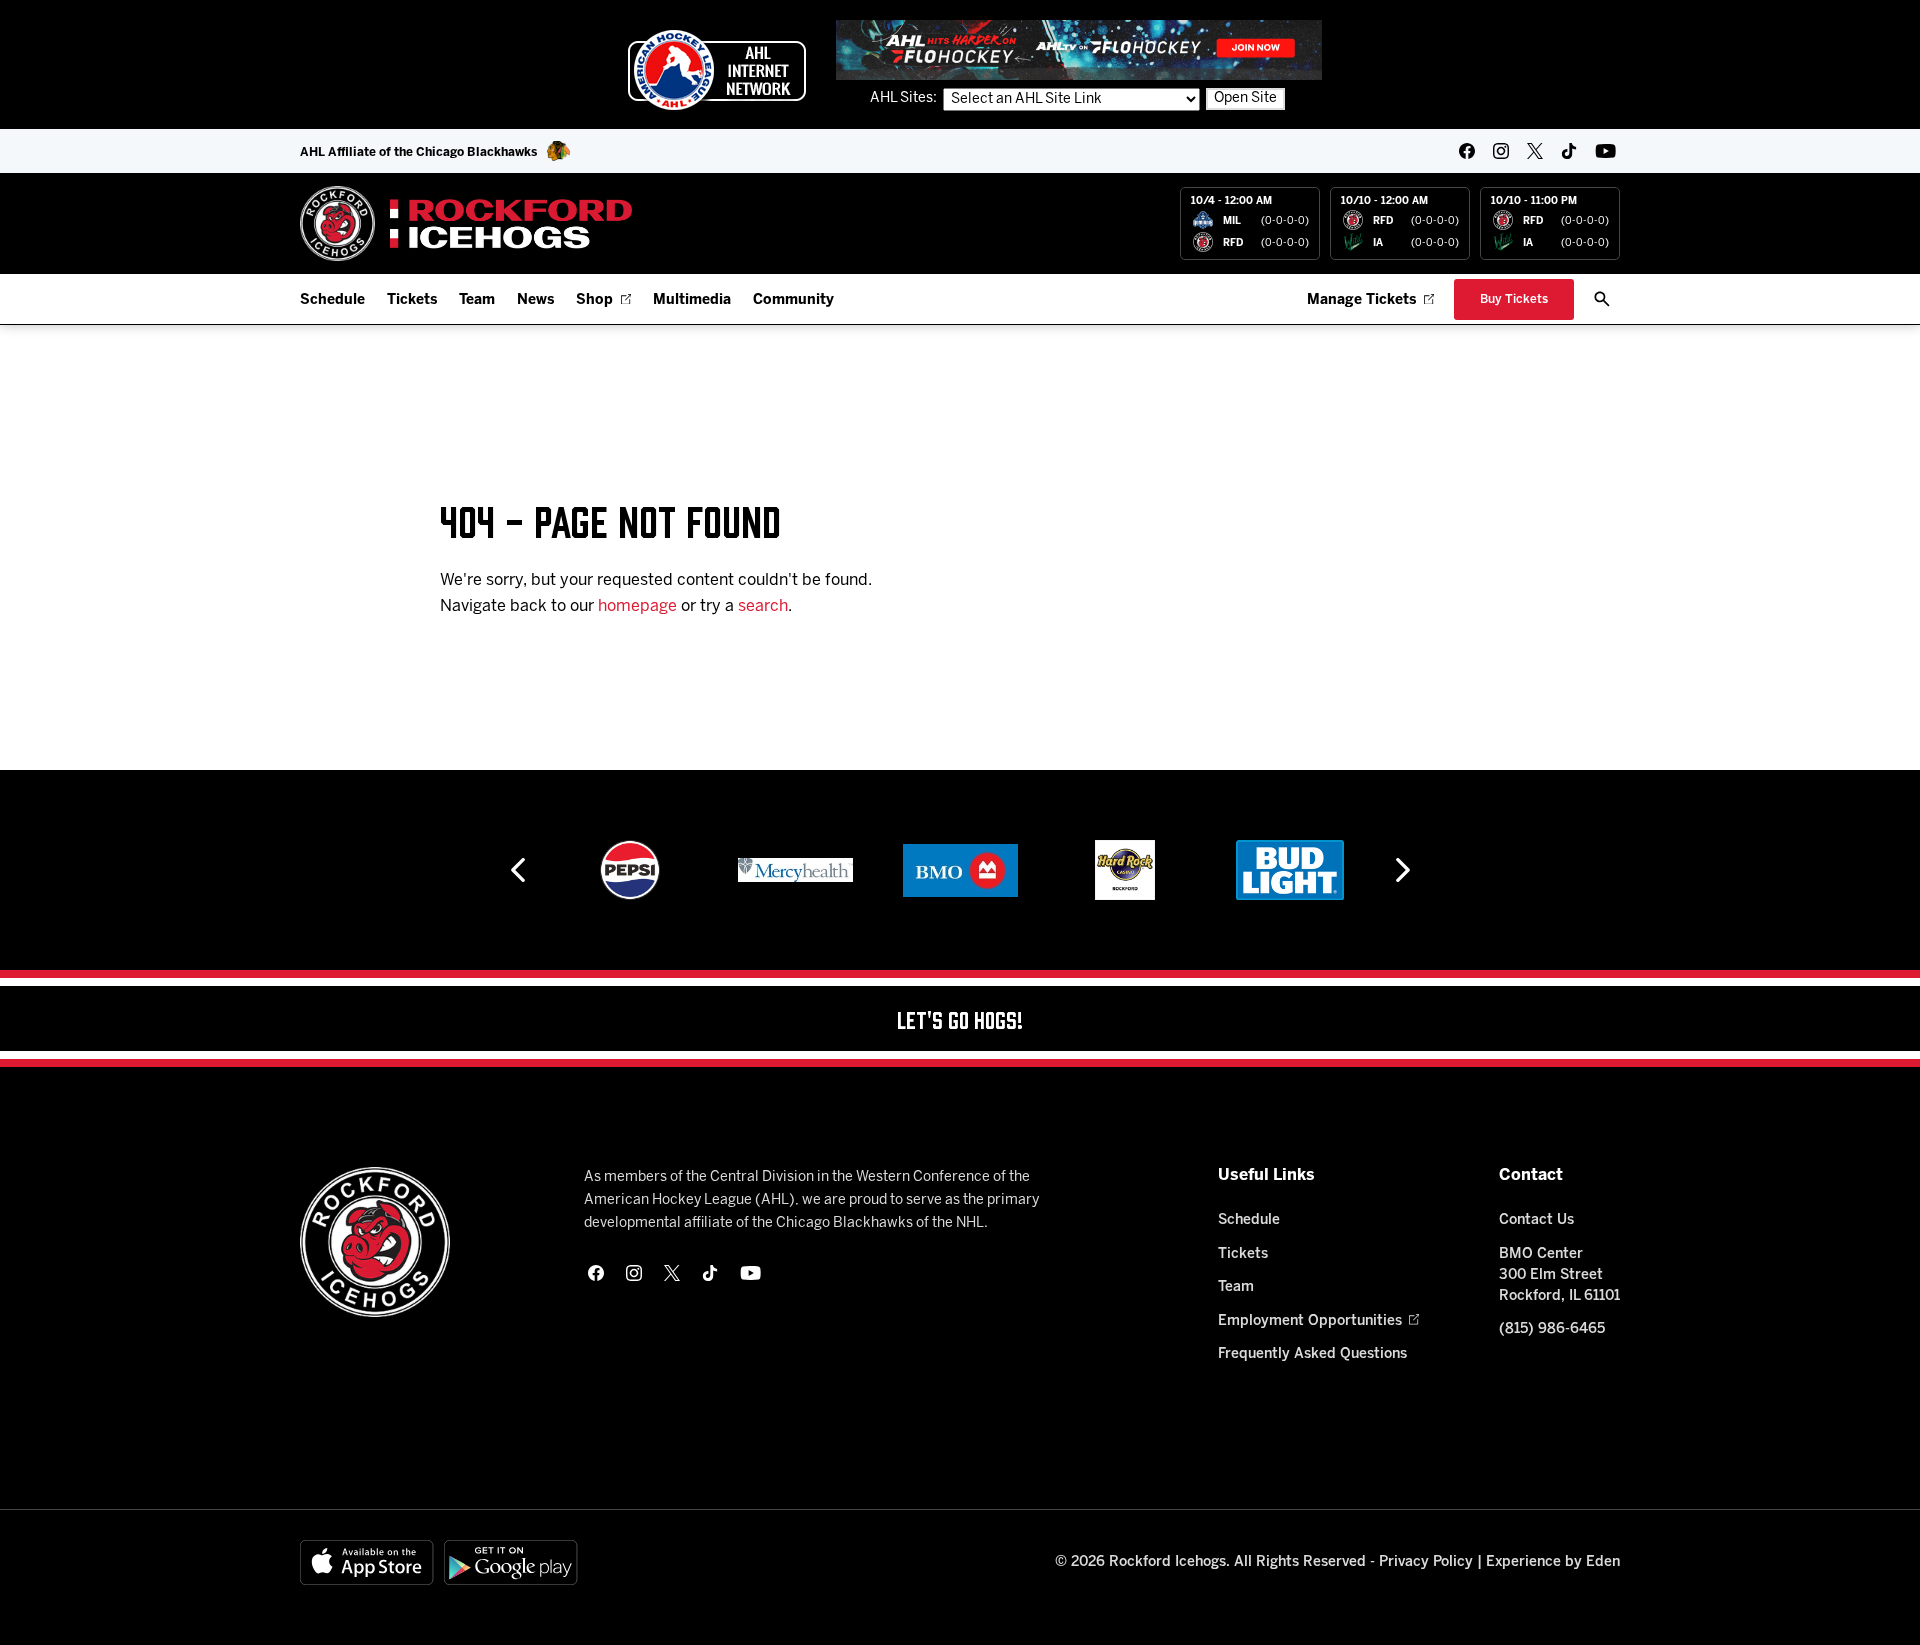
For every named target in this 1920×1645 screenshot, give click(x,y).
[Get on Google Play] (511, 1562)
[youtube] (1605, 151)
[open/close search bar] (1602, 299)
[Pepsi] (630, 870)
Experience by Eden (1553, 1562)
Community (793, 300)
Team (477, 300)
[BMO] (960, 870)
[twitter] (1535, 151)
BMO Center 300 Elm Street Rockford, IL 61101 (1559, 1275)
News (535, 300)
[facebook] (1467, 151)
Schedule (332, 300)
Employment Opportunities (1310, 1321)
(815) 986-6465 (1552, 1329)
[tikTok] (1569, 151)
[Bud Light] (1289, 870)
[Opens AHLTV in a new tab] (1079, 49)
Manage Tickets (1361, 300)
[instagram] (1501, 151)
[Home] (466, 223)
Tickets (412, 300)
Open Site (1245, 98)
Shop (594, 300)
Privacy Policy (1426, 1562)
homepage (637, 606)
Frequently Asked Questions (1312, 1354)
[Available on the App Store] (367, 1562)
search (763, 606)
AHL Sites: (905, 98)
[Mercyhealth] (795, 870)
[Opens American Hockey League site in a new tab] (717, 70)
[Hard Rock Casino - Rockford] (1125, 870)
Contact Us (1536, 1220)
